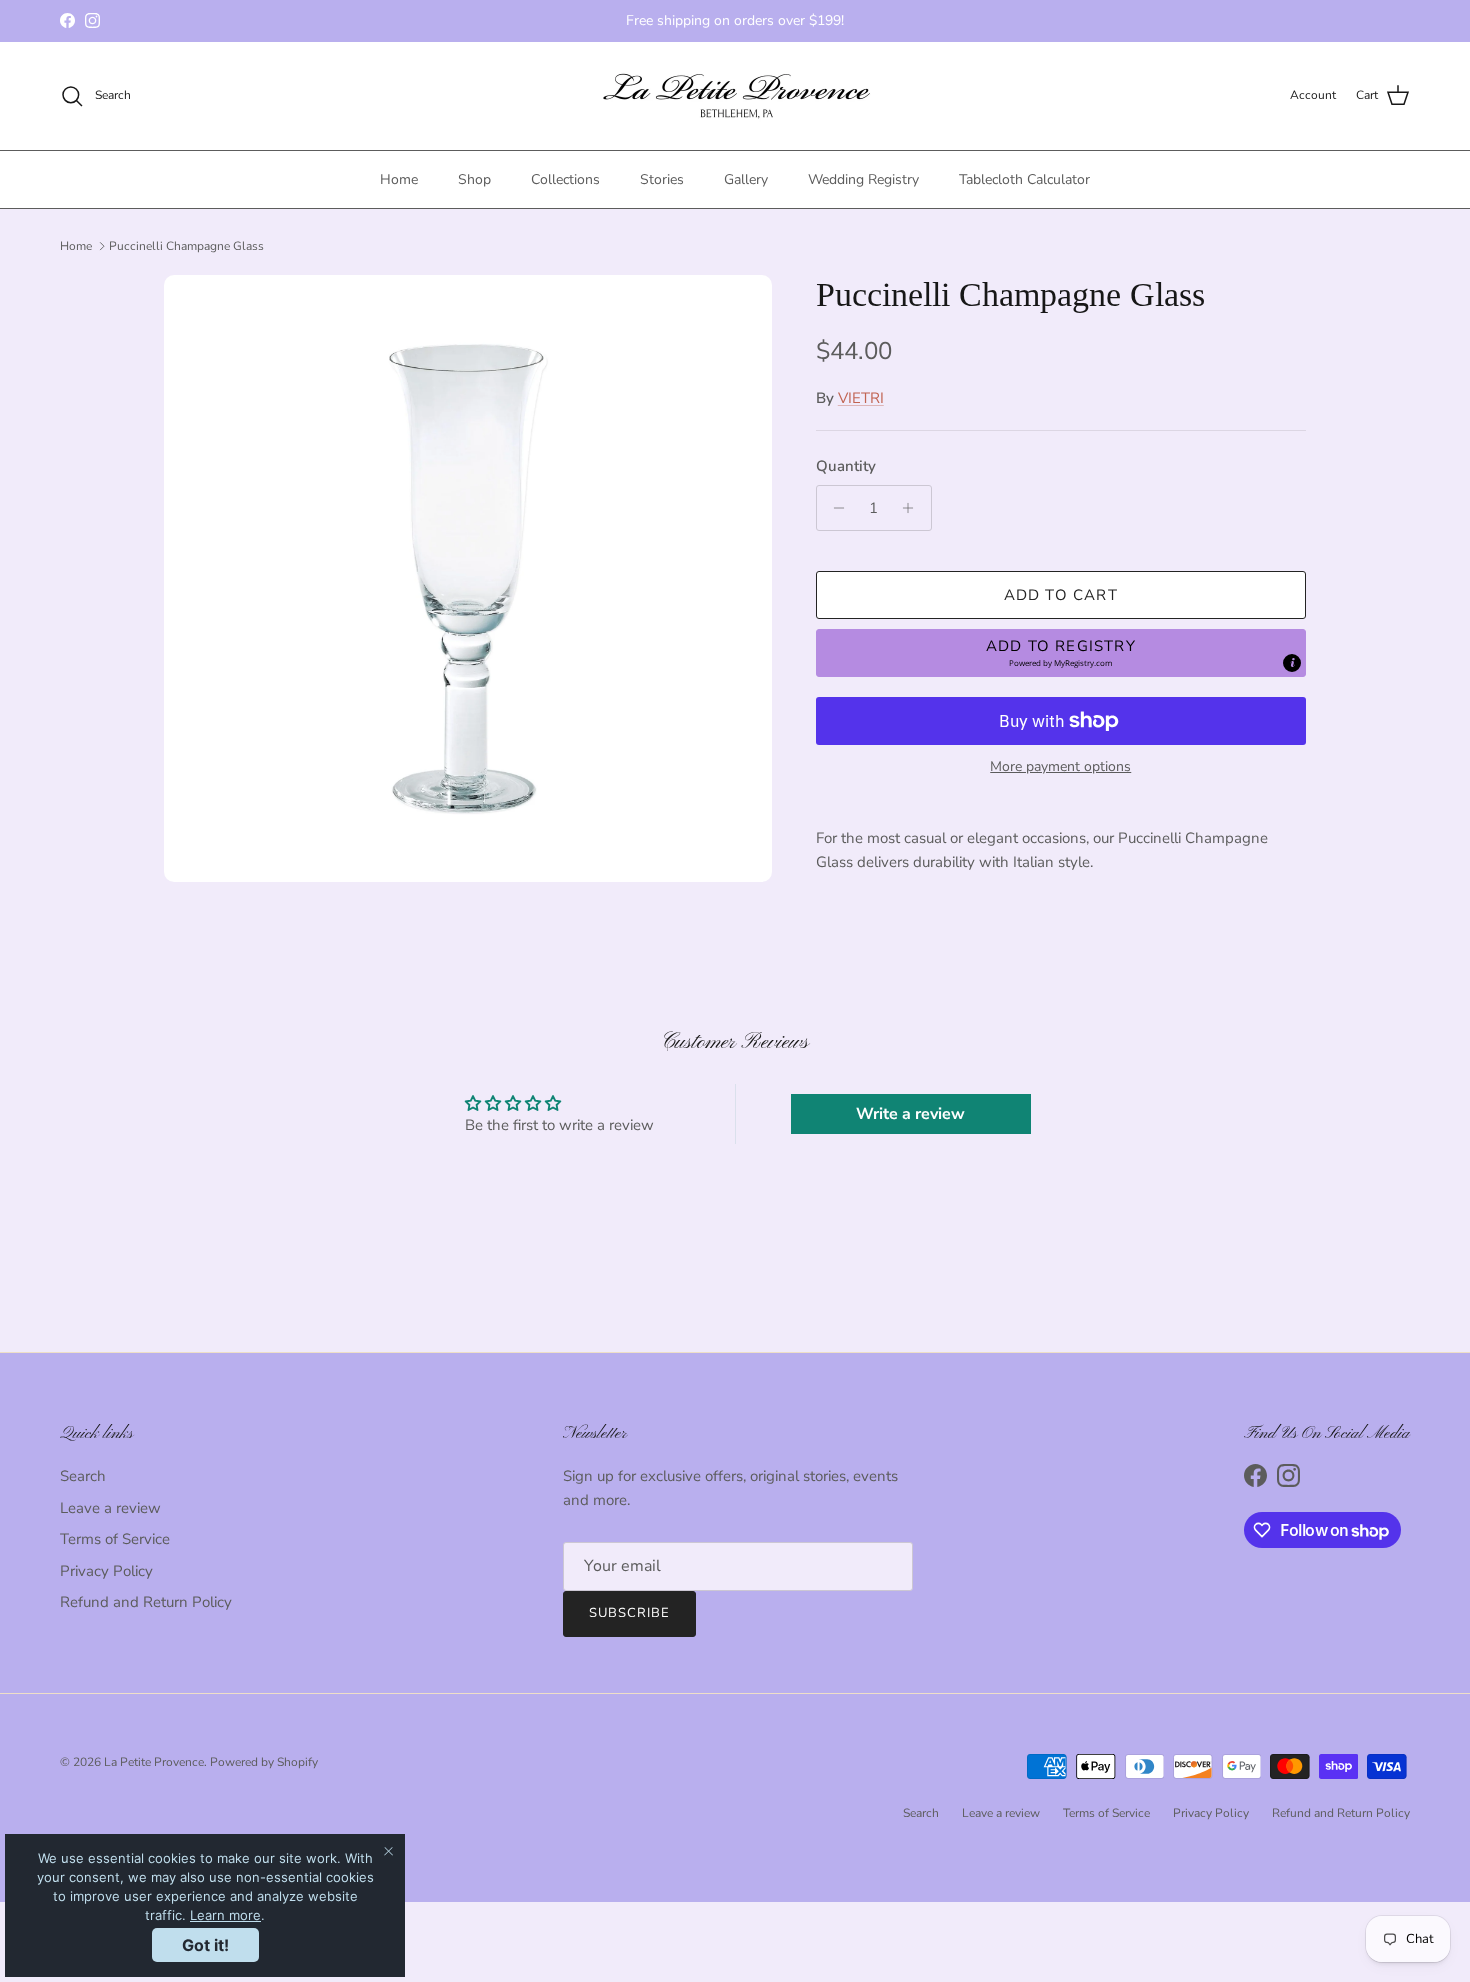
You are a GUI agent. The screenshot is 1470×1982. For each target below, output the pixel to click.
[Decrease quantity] (834, 508)
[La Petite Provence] (735, 96)
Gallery (746, 179)
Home (399, 179)
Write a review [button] (910, 1114)
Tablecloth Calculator (1024, 179)
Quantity (846, 466)
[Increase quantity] (913, 508)
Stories (662, 179)
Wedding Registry (863, 179)
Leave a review (110, 1508)
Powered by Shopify (264, 1762)
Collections (565, 179)
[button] (1061, 653)
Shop (474, 179)
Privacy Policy (106, 1571)
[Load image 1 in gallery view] (468, 579)
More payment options (1060, 767)
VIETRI (861, 398)
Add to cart (1061, 595)
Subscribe (629, 1613)
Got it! (205, 1945)
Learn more (225, 1915)
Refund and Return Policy (146, 1602)
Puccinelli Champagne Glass (186, 246)
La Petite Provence (154, 1762)
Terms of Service (115, 1539)
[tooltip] (1292, 663)
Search (83, 1476)
